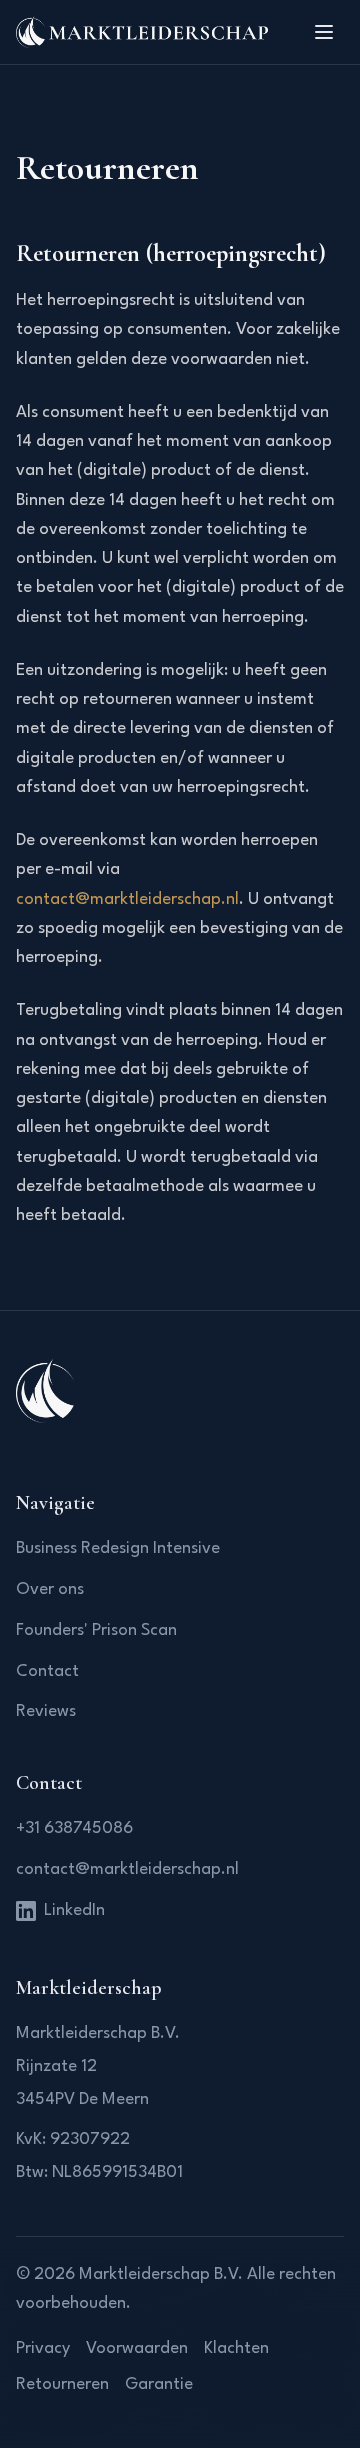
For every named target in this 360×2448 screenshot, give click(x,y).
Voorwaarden (137, 2348)
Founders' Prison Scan (96, 1630)
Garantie (159, 2384)
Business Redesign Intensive (118, 1548)
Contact (47, 1671)
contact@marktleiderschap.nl (127, 899)
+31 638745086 (74, 1828)
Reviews (46, 1711)
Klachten (236, 2348)
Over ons (50, 1589)
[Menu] (324, 32)
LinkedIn (74, 1910)
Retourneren (62, 2384)
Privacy (43, 2348)
